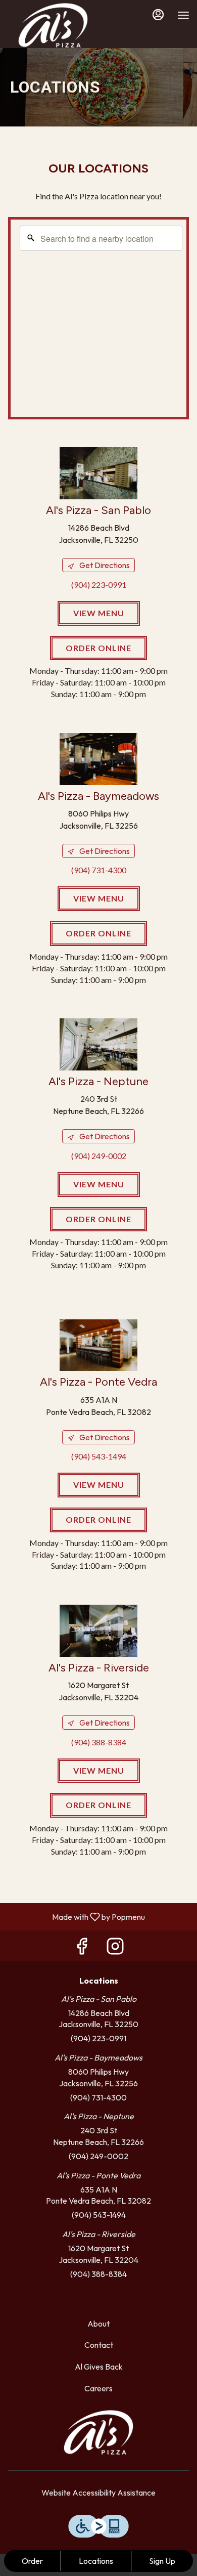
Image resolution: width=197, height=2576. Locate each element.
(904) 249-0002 (98, 2156)
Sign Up (162, 2561)
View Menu (99, 613)
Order (32, 2561)
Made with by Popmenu (76, 1916)
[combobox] (101, 238)
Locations (96, 2561)
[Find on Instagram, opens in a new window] (115, 1948)
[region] (101, 321)
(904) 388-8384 (98, 2274)
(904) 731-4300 (98, 2097)
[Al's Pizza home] (53, 25)
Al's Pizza (98, 2432)
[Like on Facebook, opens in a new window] (82, 1948)
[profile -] (158, 15)
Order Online (98, 648)
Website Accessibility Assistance (98, 2493)
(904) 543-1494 (99, 2215)
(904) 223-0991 (98, 2038)
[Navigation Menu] (183, 15)
